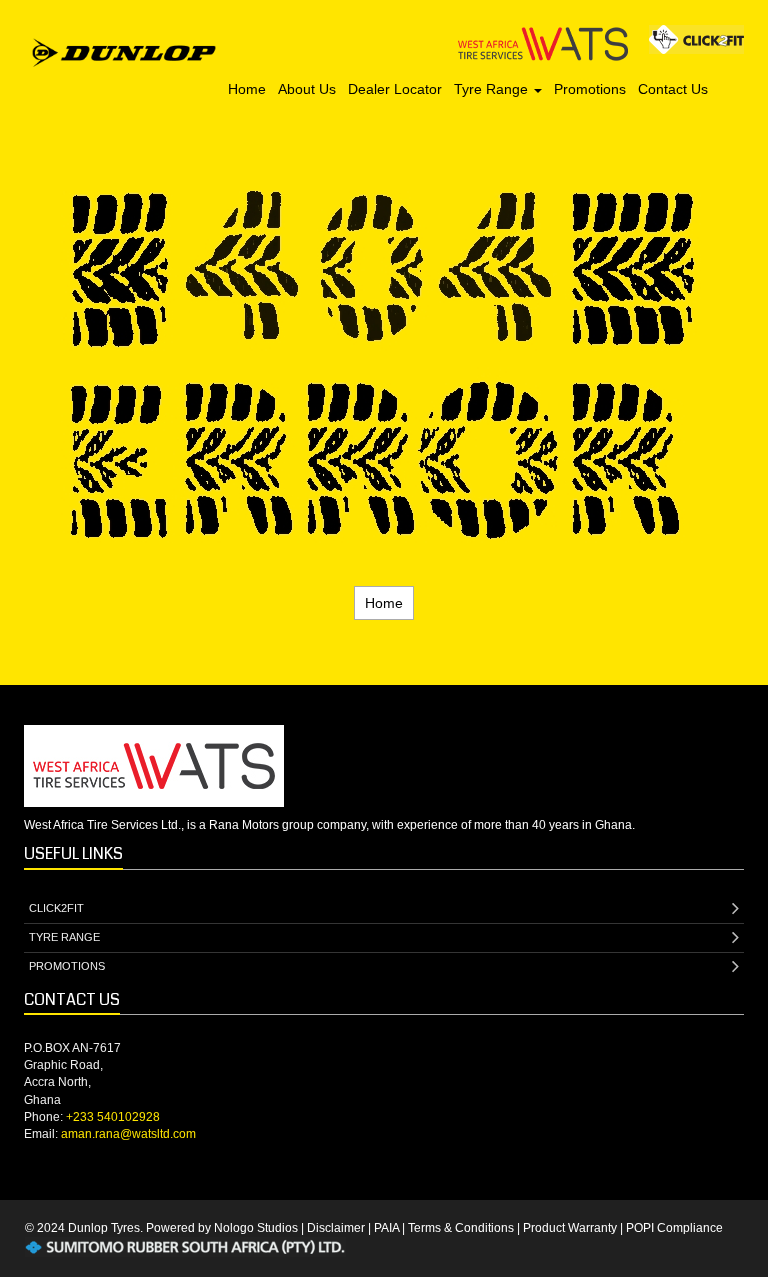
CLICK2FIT (56, 908)
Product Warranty (570, 1228)
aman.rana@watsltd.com (128, 1134)
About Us (307, 89)
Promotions (590, 89)
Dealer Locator (395, 89)
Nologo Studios (256, 1228)
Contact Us (673, 89)
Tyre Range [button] (493, 89)
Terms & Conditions (461, 1228)
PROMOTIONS (67, 966)
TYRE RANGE (64, 937)
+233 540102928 (113, 1117)
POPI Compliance (674, 1228)
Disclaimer (336, 1228)
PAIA (386, 1228)
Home (247, 89)
